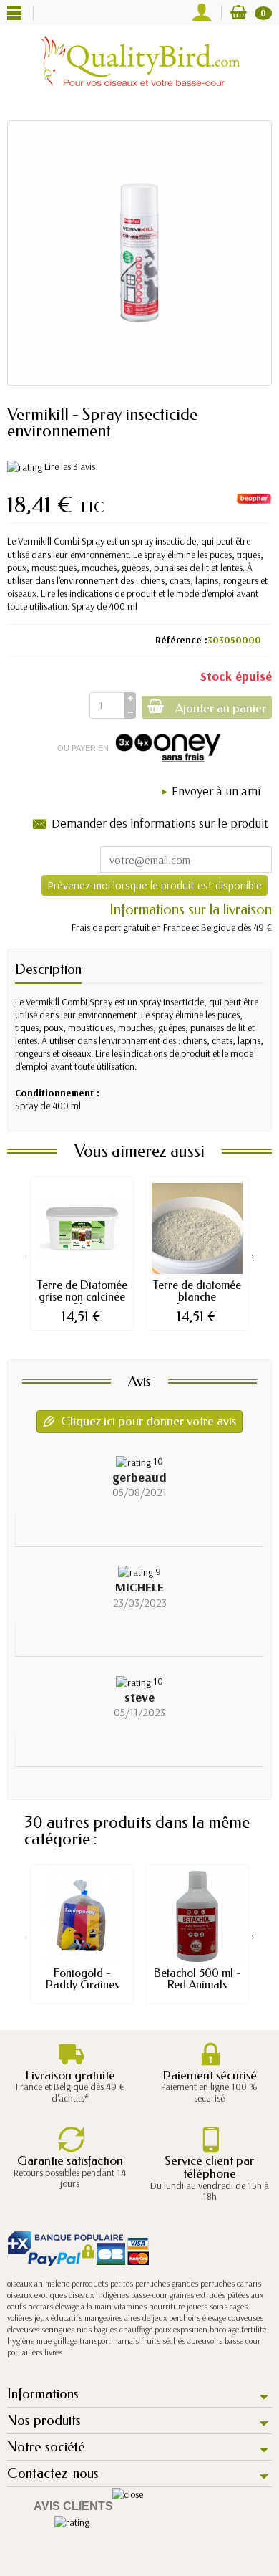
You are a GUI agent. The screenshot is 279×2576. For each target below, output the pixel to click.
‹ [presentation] (26, 1255)
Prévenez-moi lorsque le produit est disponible (155, 885)
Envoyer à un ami (216, 791)
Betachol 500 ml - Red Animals (197, 1979)
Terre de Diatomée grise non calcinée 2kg (82, 1297)
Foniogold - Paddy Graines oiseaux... (82, 1984)
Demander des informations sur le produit (160, 823)
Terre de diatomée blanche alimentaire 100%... (197, 1302)
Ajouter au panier (221, 708)
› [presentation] (253, 1255)
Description (48, 969)
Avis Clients (73, 2506)
